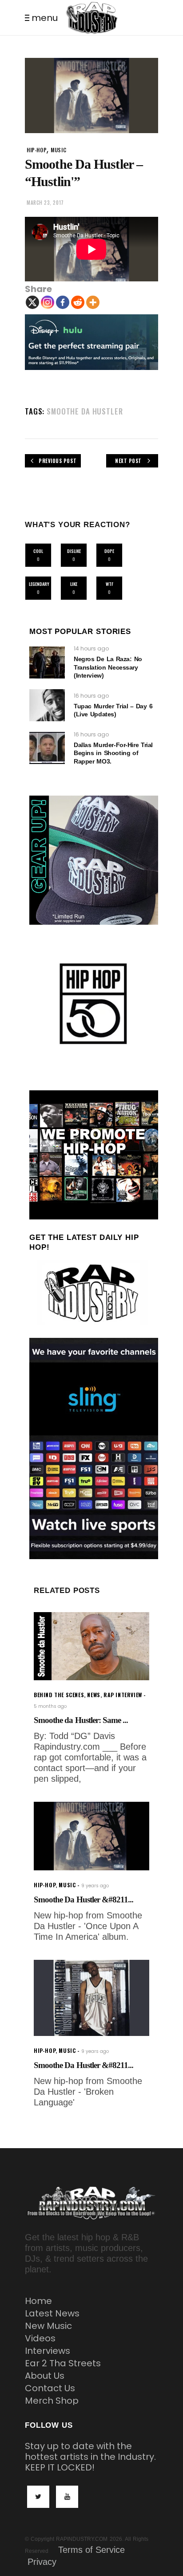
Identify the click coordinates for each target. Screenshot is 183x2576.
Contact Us (50, 2388)
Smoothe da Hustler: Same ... (81, 1720)
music (58, 150)
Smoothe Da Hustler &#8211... (84, 1899)
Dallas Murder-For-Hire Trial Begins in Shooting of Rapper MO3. (113, 753)
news (93, 1695)
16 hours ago (91, 696)
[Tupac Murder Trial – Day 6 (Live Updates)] (47, 705)
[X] (32, 302)
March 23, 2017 (45, 203)
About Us (45, 2376)
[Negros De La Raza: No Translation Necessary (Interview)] (47, 662)
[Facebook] (63, 302)
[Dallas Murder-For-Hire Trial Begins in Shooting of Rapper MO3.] (47, 748)
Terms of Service (91, 2550)
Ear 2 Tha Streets (63, 2363)
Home (38, 2301)
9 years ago (95, 1886)
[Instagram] (48, 302)
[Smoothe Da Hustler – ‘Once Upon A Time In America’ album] (91, 1836)
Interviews (48, 2351)
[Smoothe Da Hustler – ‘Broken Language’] (91, 1998)
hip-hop (37, 150)
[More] (93, 302)
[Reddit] (78, 302)
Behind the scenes (59, 1695)
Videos (40, 2338)
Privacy (42, 2562)
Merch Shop (52, 2401)
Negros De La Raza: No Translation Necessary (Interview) (108, 667)
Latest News (52, 2313)
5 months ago (50, 1706)
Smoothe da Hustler (85, 411)
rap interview (123, 1695)
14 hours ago (91, 648)
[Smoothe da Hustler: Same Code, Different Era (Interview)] (91, 1646)
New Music (48, 2326)
